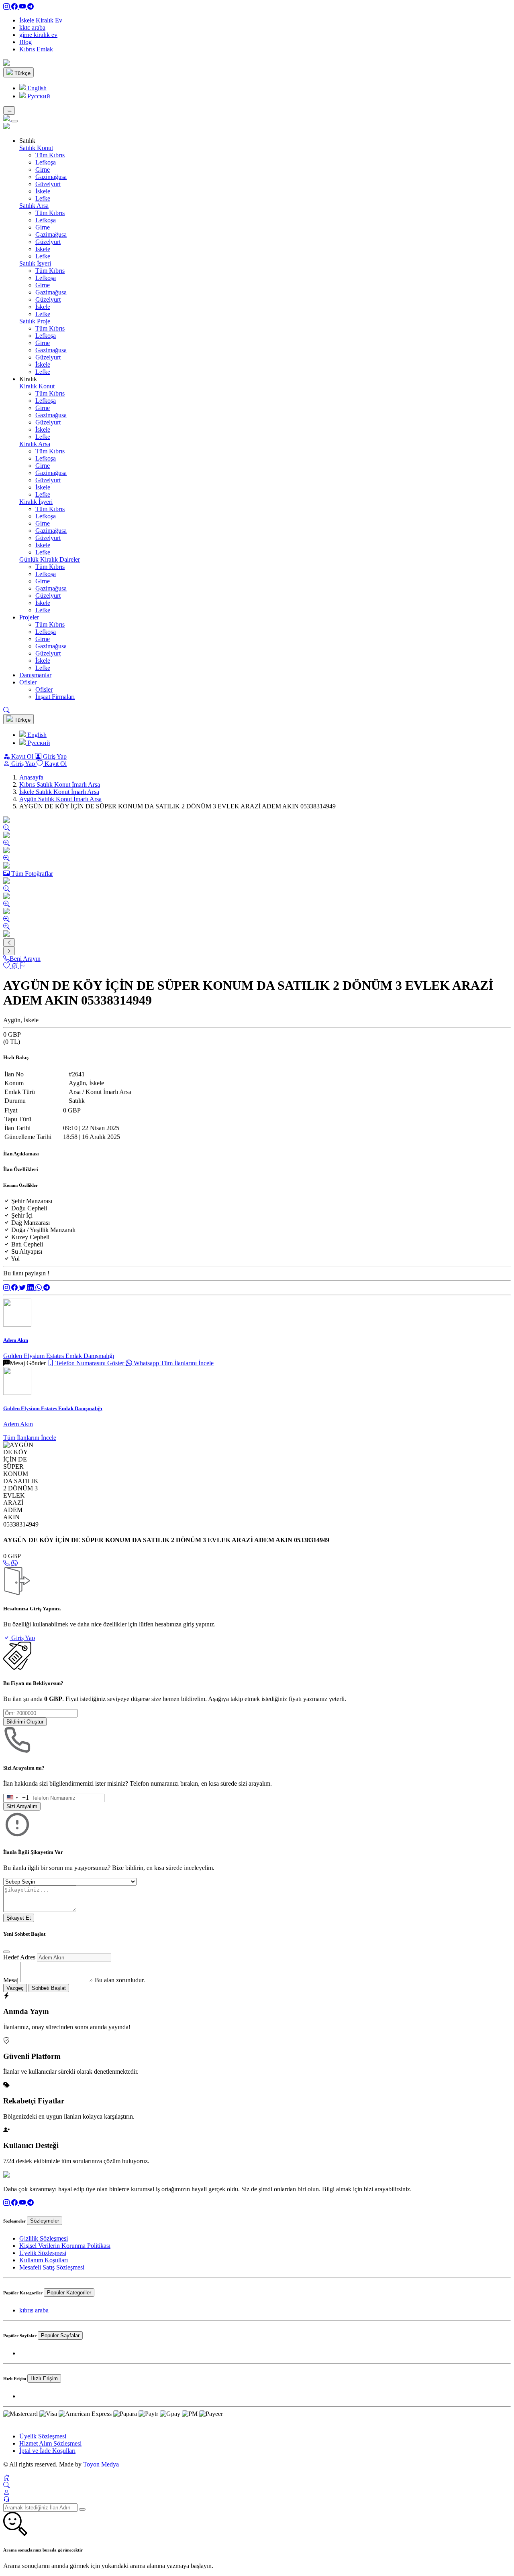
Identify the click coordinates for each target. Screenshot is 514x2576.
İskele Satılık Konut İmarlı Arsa (59, 792)
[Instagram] (7, 7)
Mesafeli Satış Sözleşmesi (52, 2267)
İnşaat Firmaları (55, 697)
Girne (43, 170)
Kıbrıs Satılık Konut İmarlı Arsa (60, 785)
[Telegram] (31, 7)
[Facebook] (15, 7)
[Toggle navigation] (9, 111)
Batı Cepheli (27, 1244)
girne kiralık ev (38, 35)
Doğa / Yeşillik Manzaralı (43, 1230)
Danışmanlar (35, 675)
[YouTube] (23, 7)
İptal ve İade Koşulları (47, 2451)
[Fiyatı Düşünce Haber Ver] (15, 966)
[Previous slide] (9, 943)
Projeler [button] (29, 617)
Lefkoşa (46, 162)
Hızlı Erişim (44, 2378)
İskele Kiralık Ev (41, 20)
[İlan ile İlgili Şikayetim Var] (22, 966)
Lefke (43, 198)
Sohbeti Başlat (49, 1988)
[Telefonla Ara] (7, 1563)
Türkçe (22, 73)
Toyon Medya (101, 2464)
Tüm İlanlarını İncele (187, 1363)
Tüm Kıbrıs (50, 155)
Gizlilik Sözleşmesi (44, 2238)
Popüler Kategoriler (69, 2293)
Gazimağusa (51, 177)
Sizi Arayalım (22, 1806)
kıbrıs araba (34, 2310)
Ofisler (44, 689)
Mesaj (11, 1980)
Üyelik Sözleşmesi (43, 2253)
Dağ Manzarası (31, 1223)
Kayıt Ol (22, 756)
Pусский (38, 96)
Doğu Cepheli (29, 1208)
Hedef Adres (19, 1957)
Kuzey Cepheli (30, 1237)
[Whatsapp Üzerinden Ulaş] (14, 1563)
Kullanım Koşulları (44, 2260)
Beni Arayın (25, 959)
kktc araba (32, 27)
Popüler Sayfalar (60, 2335)
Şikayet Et (19, 1918)
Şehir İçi (22, 1215)
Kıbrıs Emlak (36, 49)
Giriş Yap (54, 756)
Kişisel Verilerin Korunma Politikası (65, 2246)
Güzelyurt (48, 184)
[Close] (14, 121)
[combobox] (16, 1798)
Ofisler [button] (28, 682)
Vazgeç (15, 1988)
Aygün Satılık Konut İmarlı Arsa (60, 799)
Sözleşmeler (45, 2221)
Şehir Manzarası (32, 1201)
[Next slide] (9, 951)
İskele (43, 191)
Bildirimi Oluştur (25, 1722)
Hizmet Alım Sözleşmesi (50, 2443)
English (36, 88)
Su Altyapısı (27, 1251)
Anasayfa (31, 777)
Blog (25, 42)
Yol (15, 1259)
